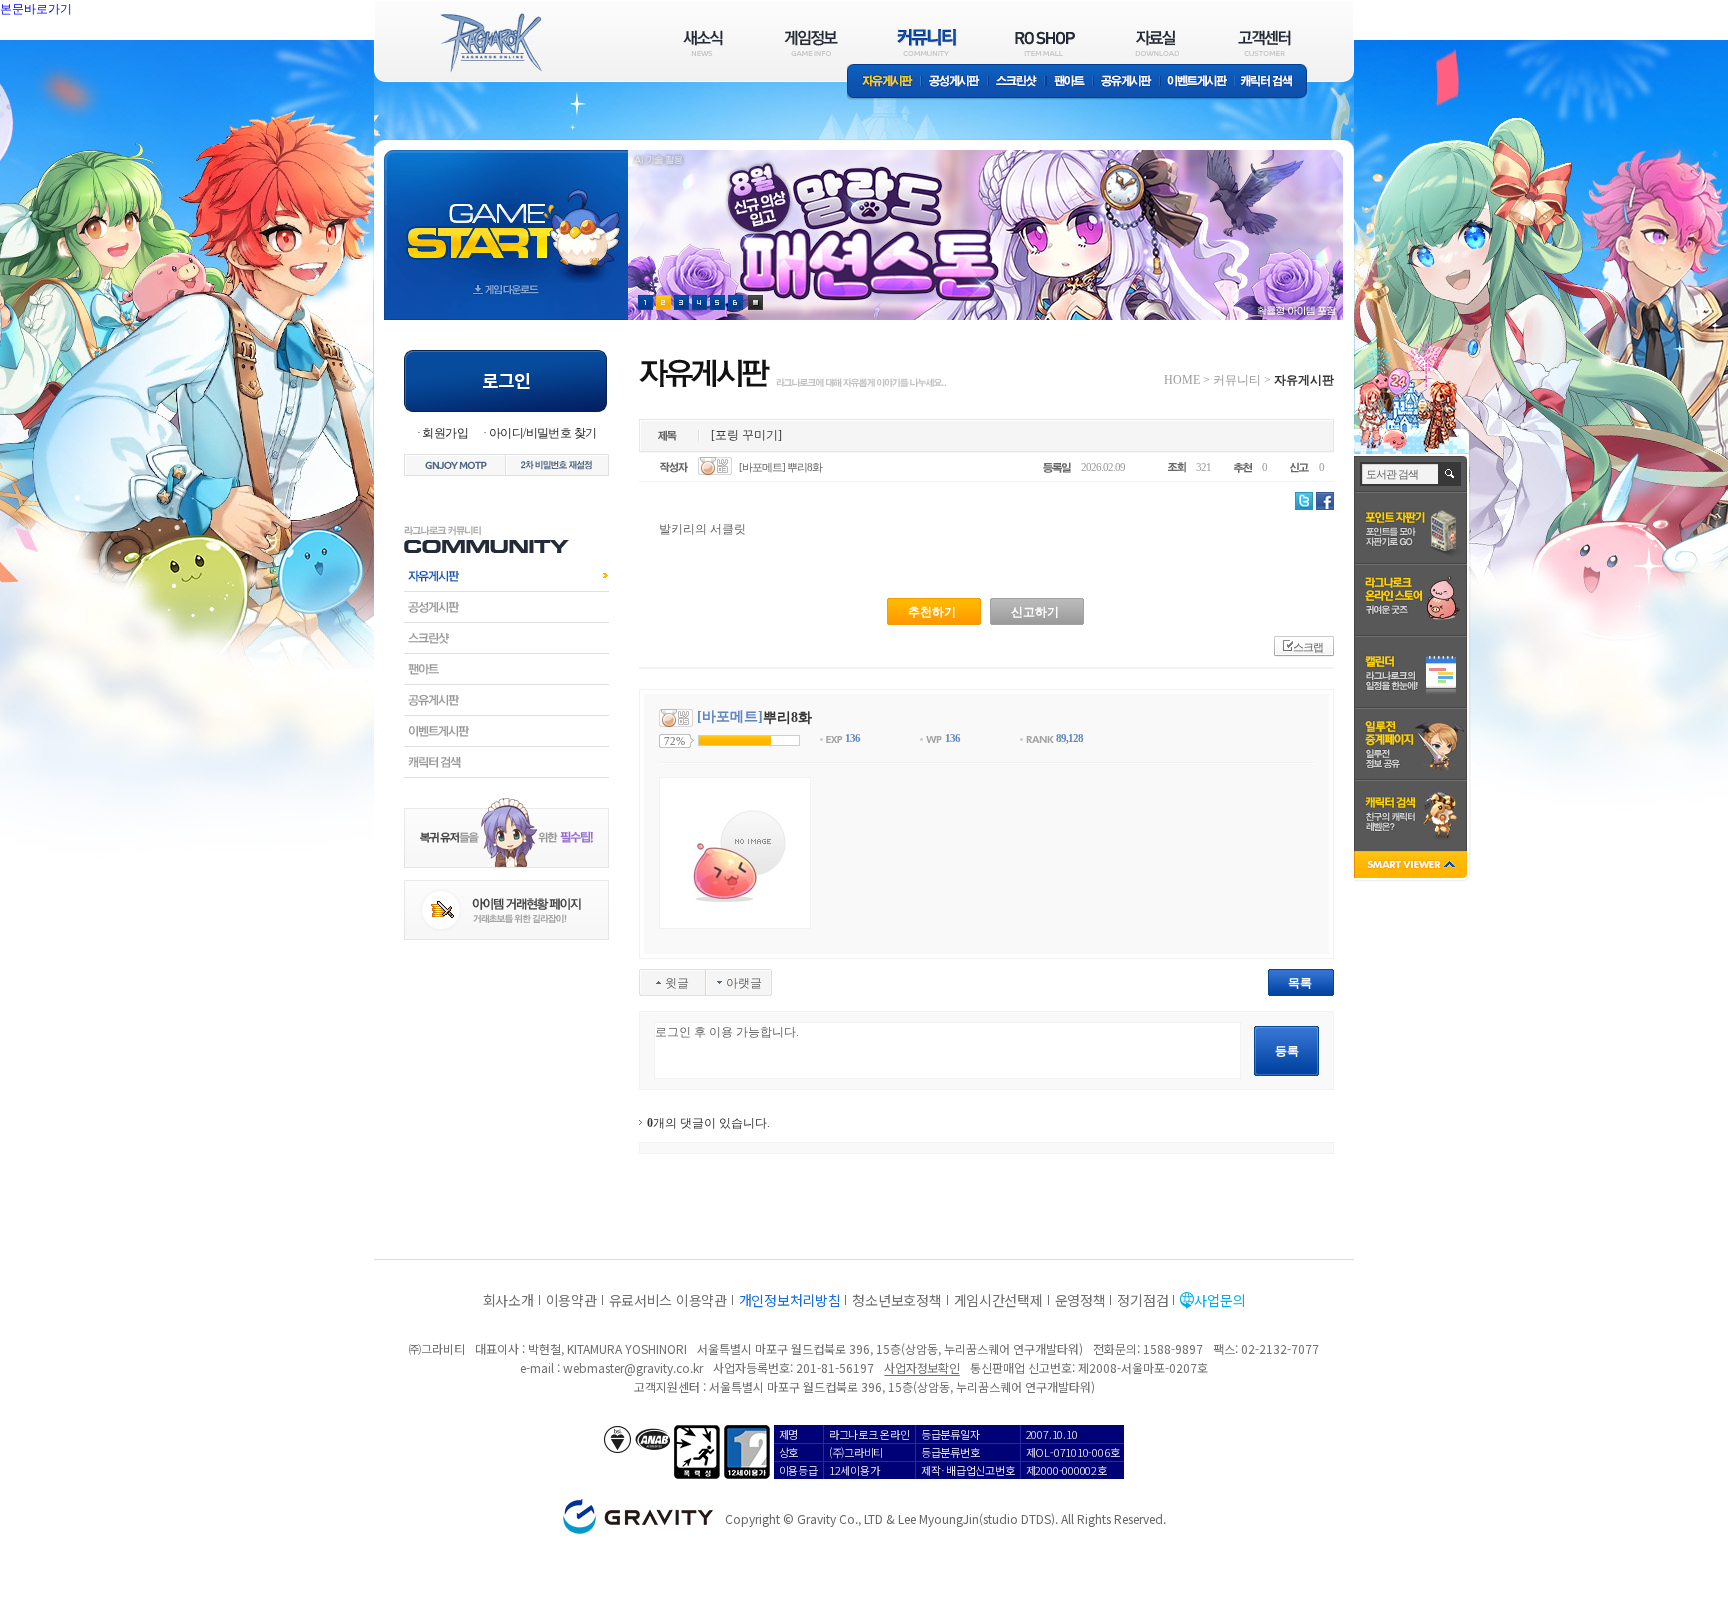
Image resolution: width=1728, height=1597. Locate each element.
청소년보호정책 (896, 1300)
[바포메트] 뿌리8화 (780, 467)
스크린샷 (1017, 82)
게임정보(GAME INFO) (811, 42)
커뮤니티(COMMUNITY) (927, 42)
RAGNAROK (490, 43)
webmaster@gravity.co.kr (633, 1367)
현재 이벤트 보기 (755, 302)
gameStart (506, 216)
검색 (1450, 474)
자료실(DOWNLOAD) (1156, 42)
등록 (1287, 1051)
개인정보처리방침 (790, 1300)
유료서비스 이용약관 (668, 1300)
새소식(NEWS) (703, 42)
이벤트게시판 (1197, 82)
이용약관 (571, 1300)
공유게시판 (1126, 82)
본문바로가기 (80, 54)
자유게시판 (884, 82)
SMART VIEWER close (1412, 866)
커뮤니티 (1237, 380)
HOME (1182, 380)
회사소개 (508, 1300)
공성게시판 (955, 82)
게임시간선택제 (998, 1300)
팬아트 (1069, 82)
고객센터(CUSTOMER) (1264, 42)
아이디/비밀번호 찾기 (542, 433)
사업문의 (1219, 1300)
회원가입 (445, 433)
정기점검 (1142, 1300)
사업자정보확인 (921, 1367)
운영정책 (1080, 1300)
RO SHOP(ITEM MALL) (1045, 42)
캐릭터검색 (506, 762)
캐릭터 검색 (1273, 82)
